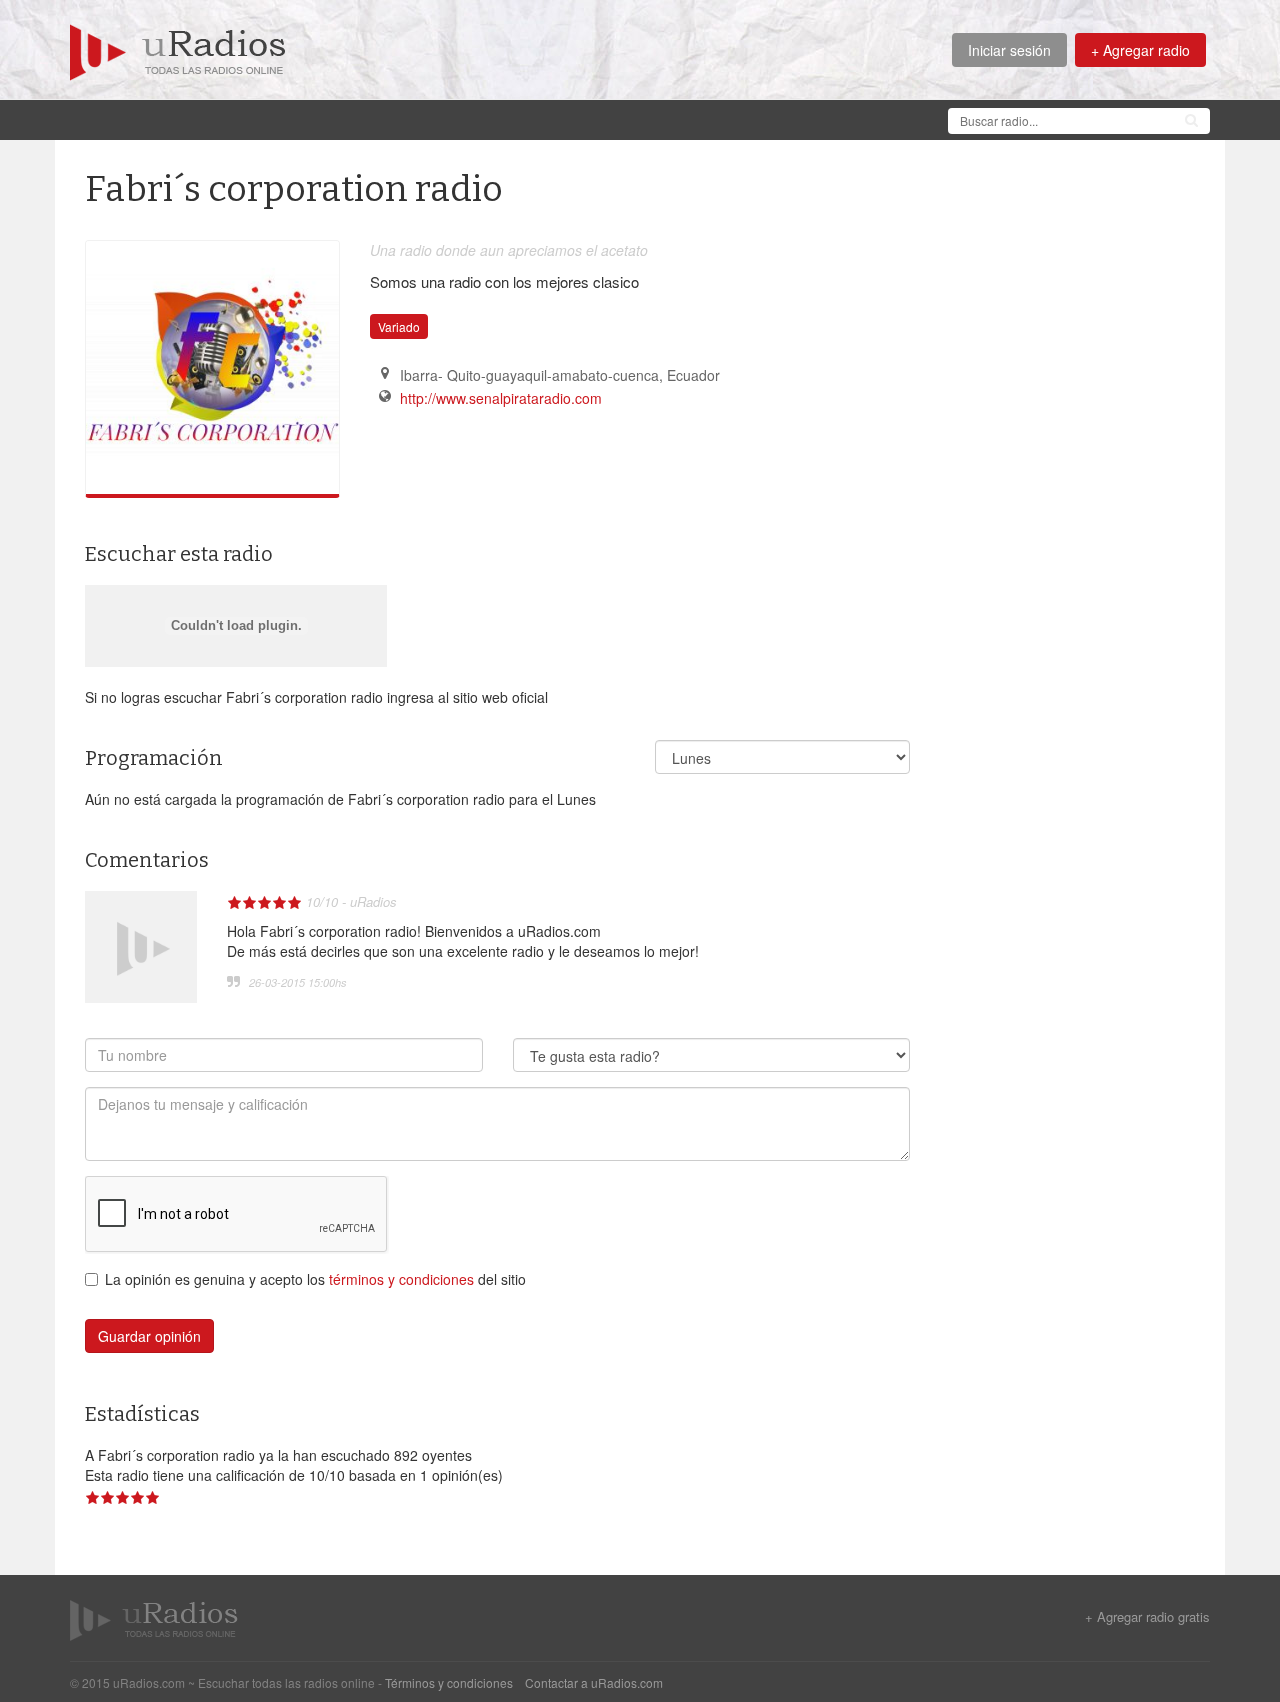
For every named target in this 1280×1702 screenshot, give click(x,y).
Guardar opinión (149, 1336)
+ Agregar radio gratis (1147, 1617)
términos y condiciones (401, 1279)
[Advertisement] (434, 118)
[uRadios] (178, 50)
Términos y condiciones (449, 1682)
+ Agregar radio (1140, 50)
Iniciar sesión (1009, 50)
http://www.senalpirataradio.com (501, 398)
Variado (399, 326)
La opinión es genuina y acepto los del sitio (315, 1279)
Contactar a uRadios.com (594, 1682)
